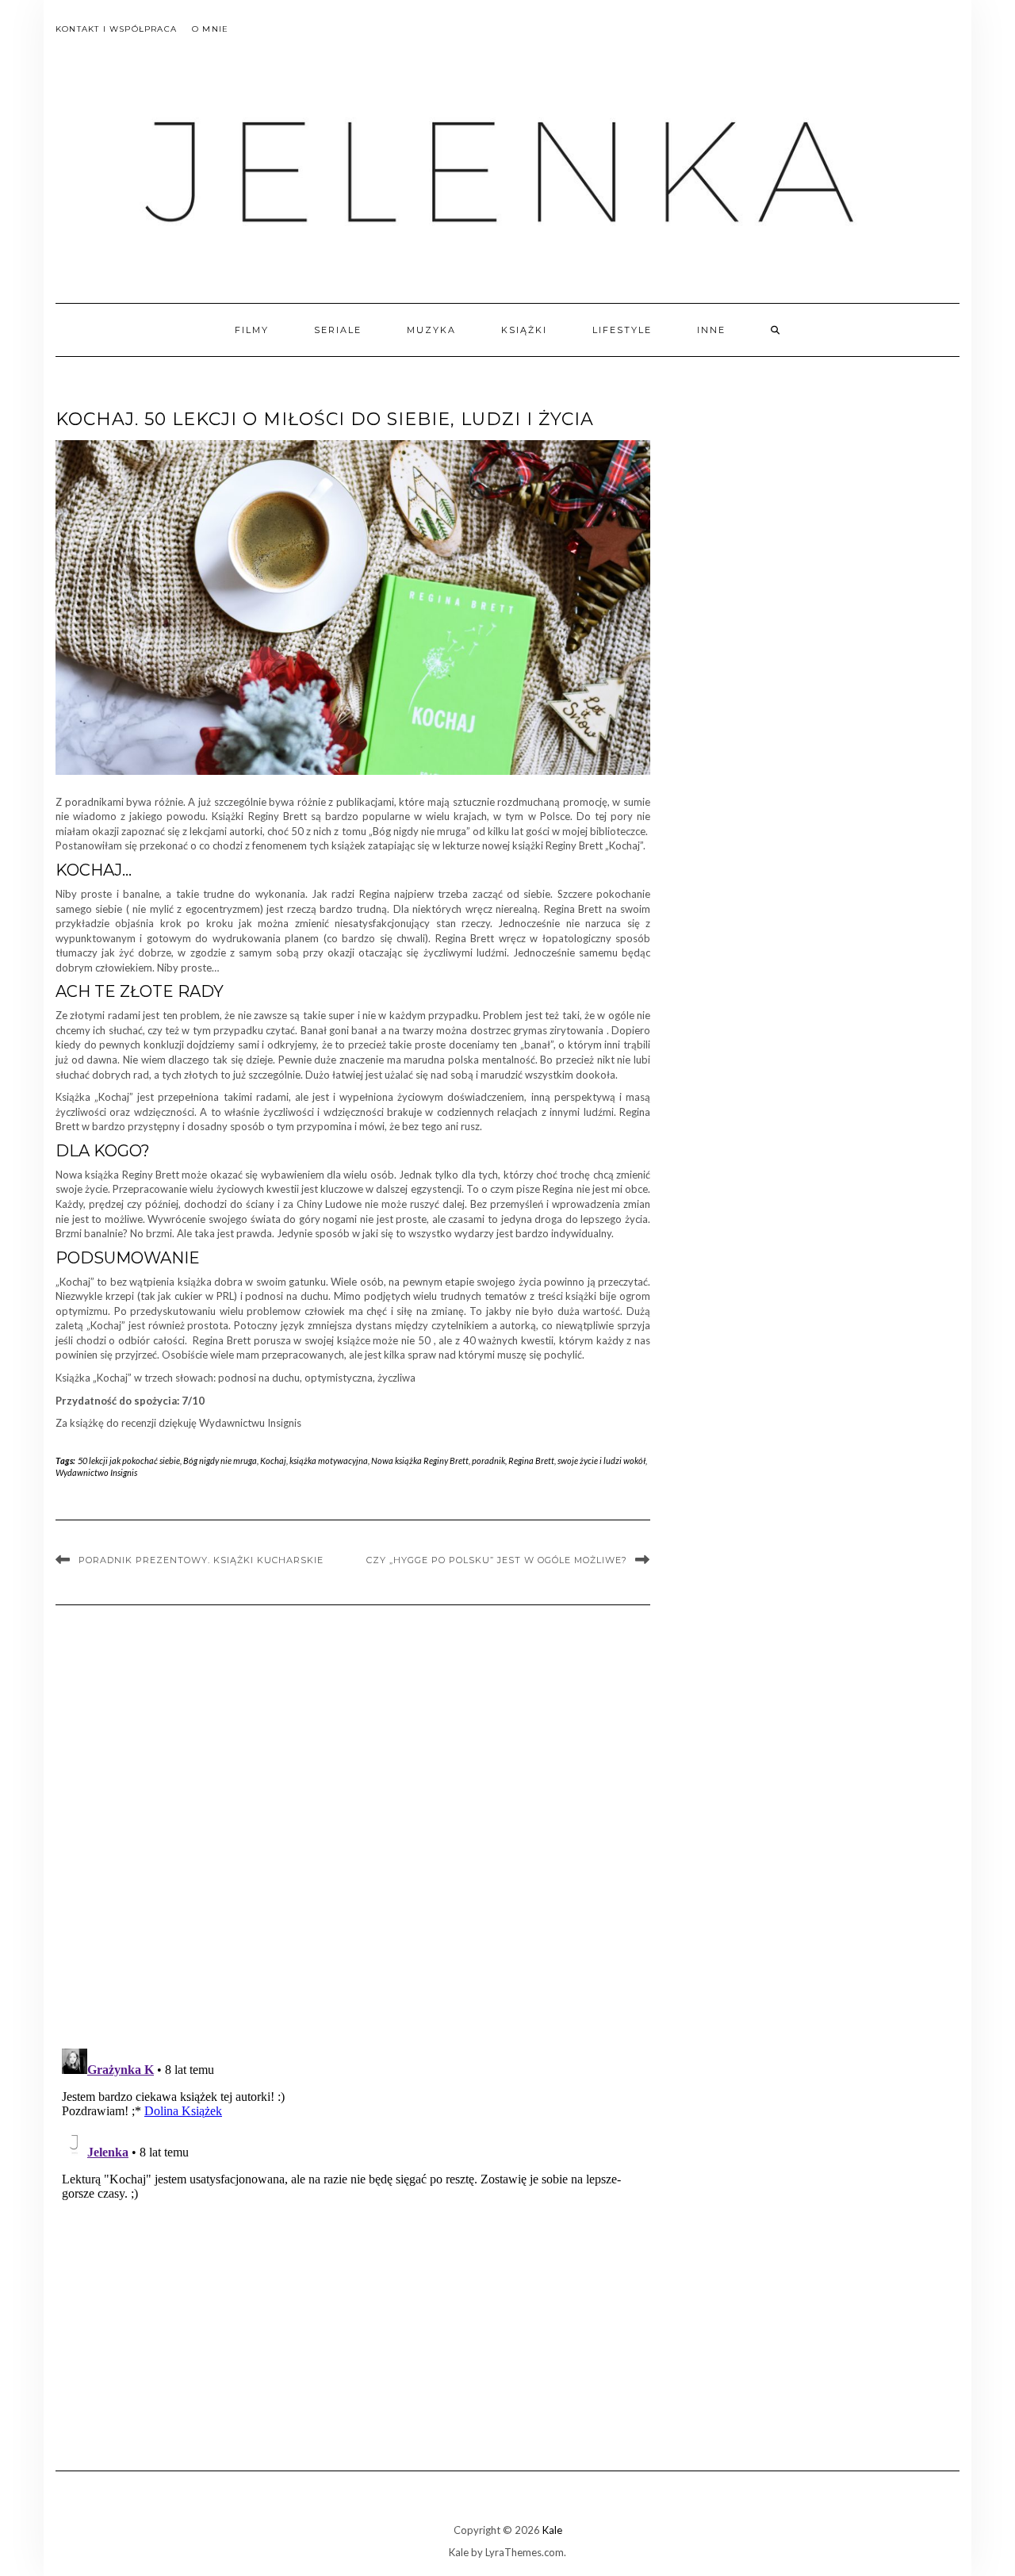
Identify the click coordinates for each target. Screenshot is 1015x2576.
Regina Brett (531, 1460)
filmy (252, 330)
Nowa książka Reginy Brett (420, 1460)
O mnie (210, 29)
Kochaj (273, 1460)
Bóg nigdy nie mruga (220, 1460)
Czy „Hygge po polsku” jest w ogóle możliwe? (497, 1560)
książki (524, 330)
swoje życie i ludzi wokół (601, 1460)
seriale (338, 330)
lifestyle (622, 330)
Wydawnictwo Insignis (96, 1472)
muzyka (431, 330)
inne (711, 330)
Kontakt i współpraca (116, 29)
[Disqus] (353, 1831)
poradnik (488, 1460)
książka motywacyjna (329, 1460)
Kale (552, 2530)
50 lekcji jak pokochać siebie (129, 1460)
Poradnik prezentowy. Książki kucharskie (201, 1560)
